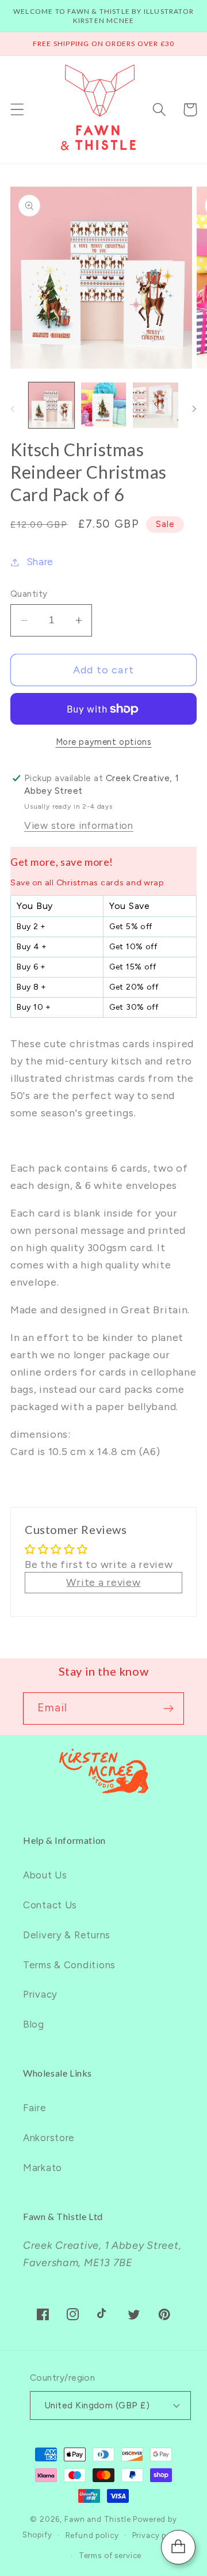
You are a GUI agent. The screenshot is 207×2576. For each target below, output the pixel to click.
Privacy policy (159, 2535)
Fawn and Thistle (97, 2519)
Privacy (40, 1994)
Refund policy (92, 2535)
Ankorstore (49, 2138)
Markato (43, 2168)
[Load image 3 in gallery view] (156, 405)
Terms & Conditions (69, 1965)
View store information (79, 825)
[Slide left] (13, 408)
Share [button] (40, 562)
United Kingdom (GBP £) (97, 2405)
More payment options (104, 742)
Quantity (29, 594)
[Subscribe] (168, 1709)
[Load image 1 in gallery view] (51, 405)
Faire (35, 2108)
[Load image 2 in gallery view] (104, 405)
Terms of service (110, 2555)
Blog (34, 2024)
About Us (45, 1875)
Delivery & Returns (67, 1935)
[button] (18, 110)
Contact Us (50, 1905)
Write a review (103, 1582)
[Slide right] (194, 408)
